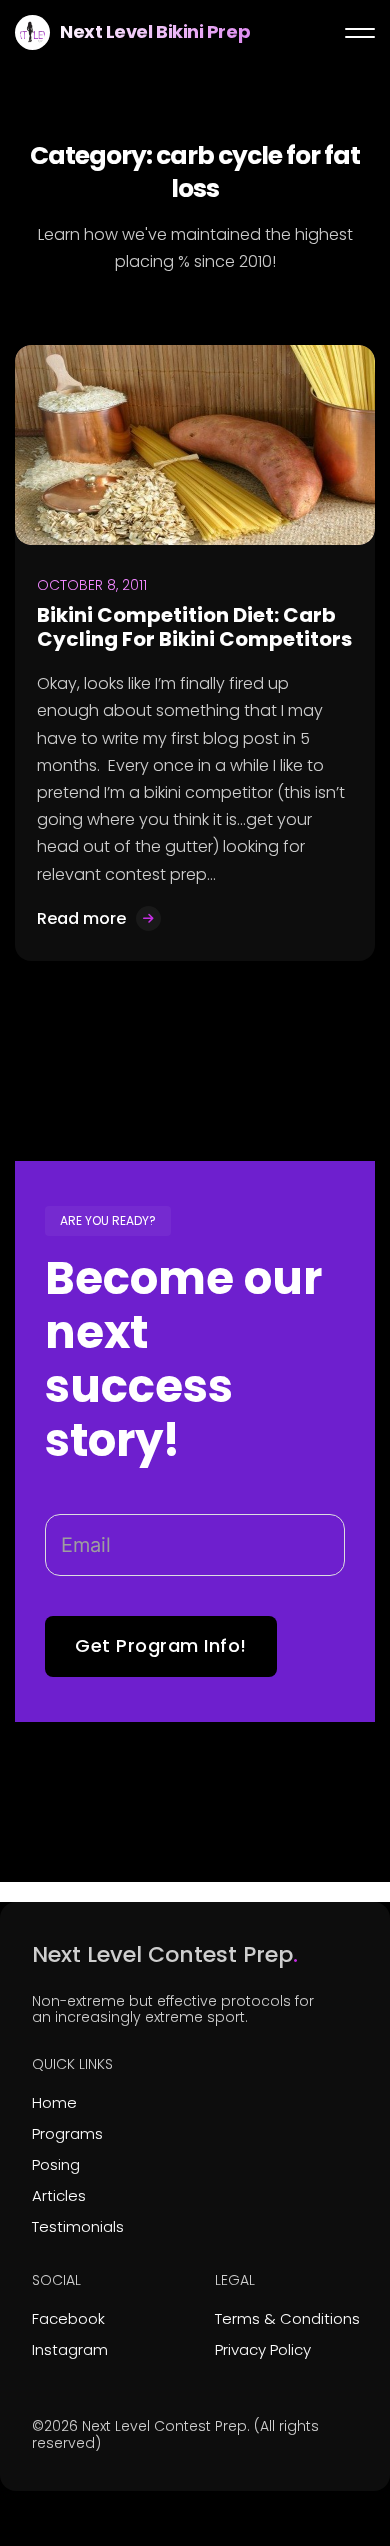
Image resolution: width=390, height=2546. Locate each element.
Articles (59, 2195)
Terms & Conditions (287, 2318)
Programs (67, 2133)
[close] (360, 33)
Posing (56, 2164)
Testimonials (78, 2226)
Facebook (68, 2318)
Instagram (70, 2349)
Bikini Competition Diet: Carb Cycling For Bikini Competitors (194, 627)
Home (54, 2102)
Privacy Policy (263, 2349)
